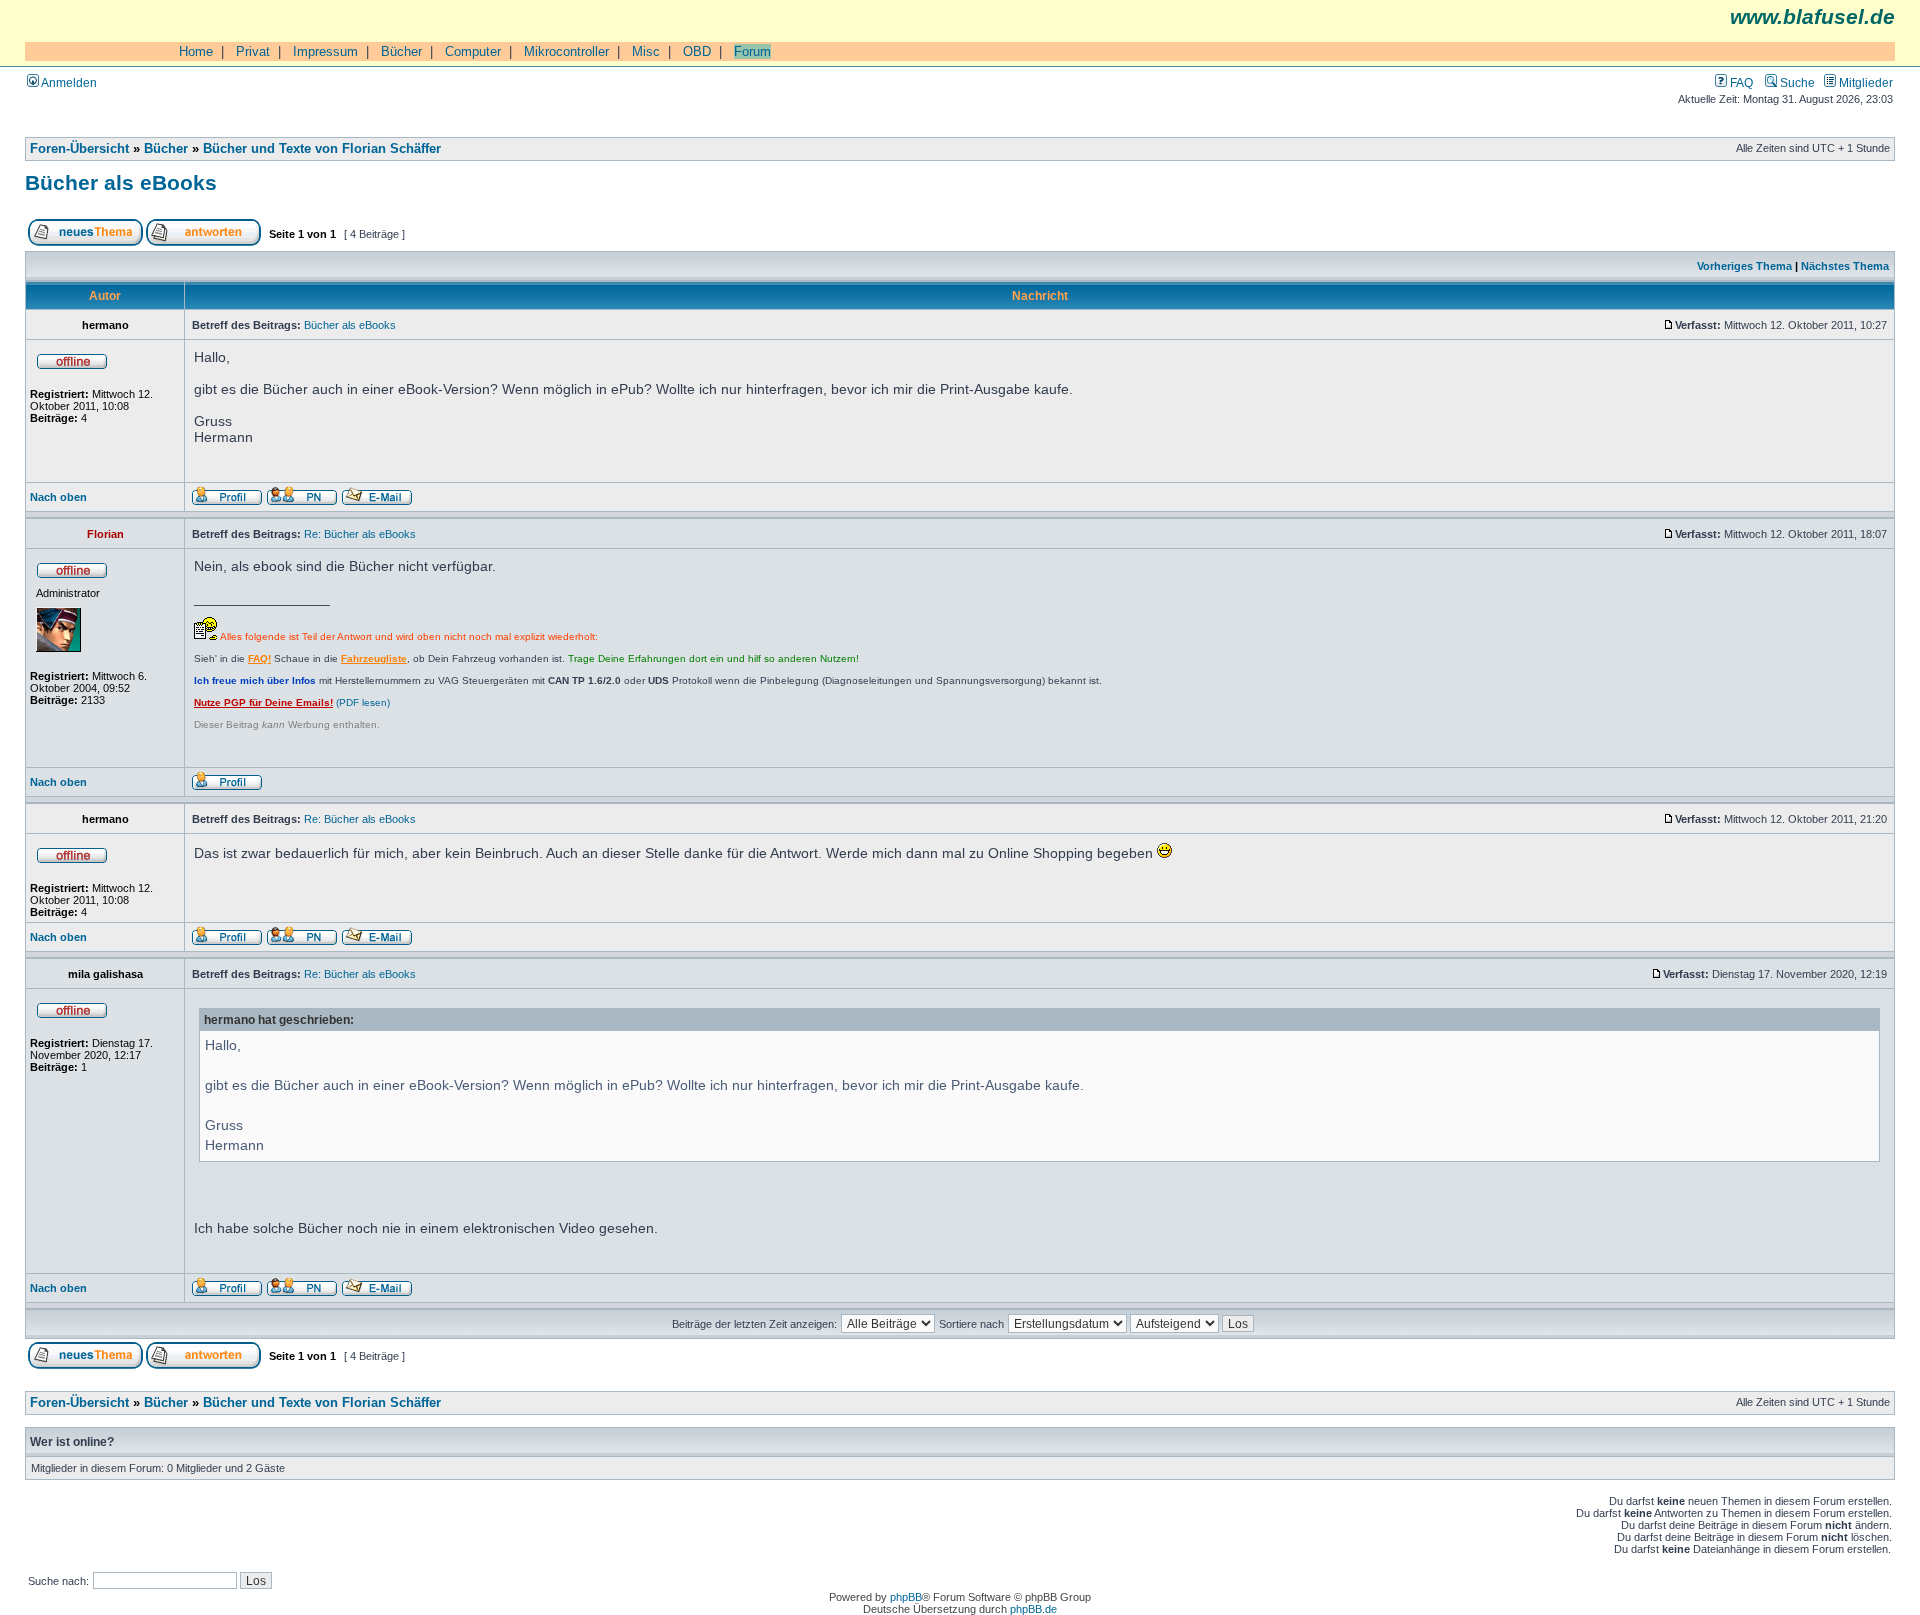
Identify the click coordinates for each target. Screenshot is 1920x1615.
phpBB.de (1033, 1609)
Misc (646, 51)
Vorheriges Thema (1744, 266)
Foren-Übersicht (79, 149)
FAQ (1740, 82)
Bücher (401, 51)
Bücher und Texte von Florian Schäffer (322, 149)
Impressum (325, 51)
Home (196, 51)
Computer (473, 51)
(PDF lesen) (292, 702)
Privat (253, 51)
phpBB (906, 1597)
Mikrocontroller (566, 51)
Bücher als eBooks (121, 182)
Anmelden (68, 82)
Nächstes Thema (1845, 266)
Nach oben (58, 497)
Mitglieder (1864, 82)
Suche (1796, 82)
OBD (697, 51)
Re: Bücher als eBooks (360, 534)
